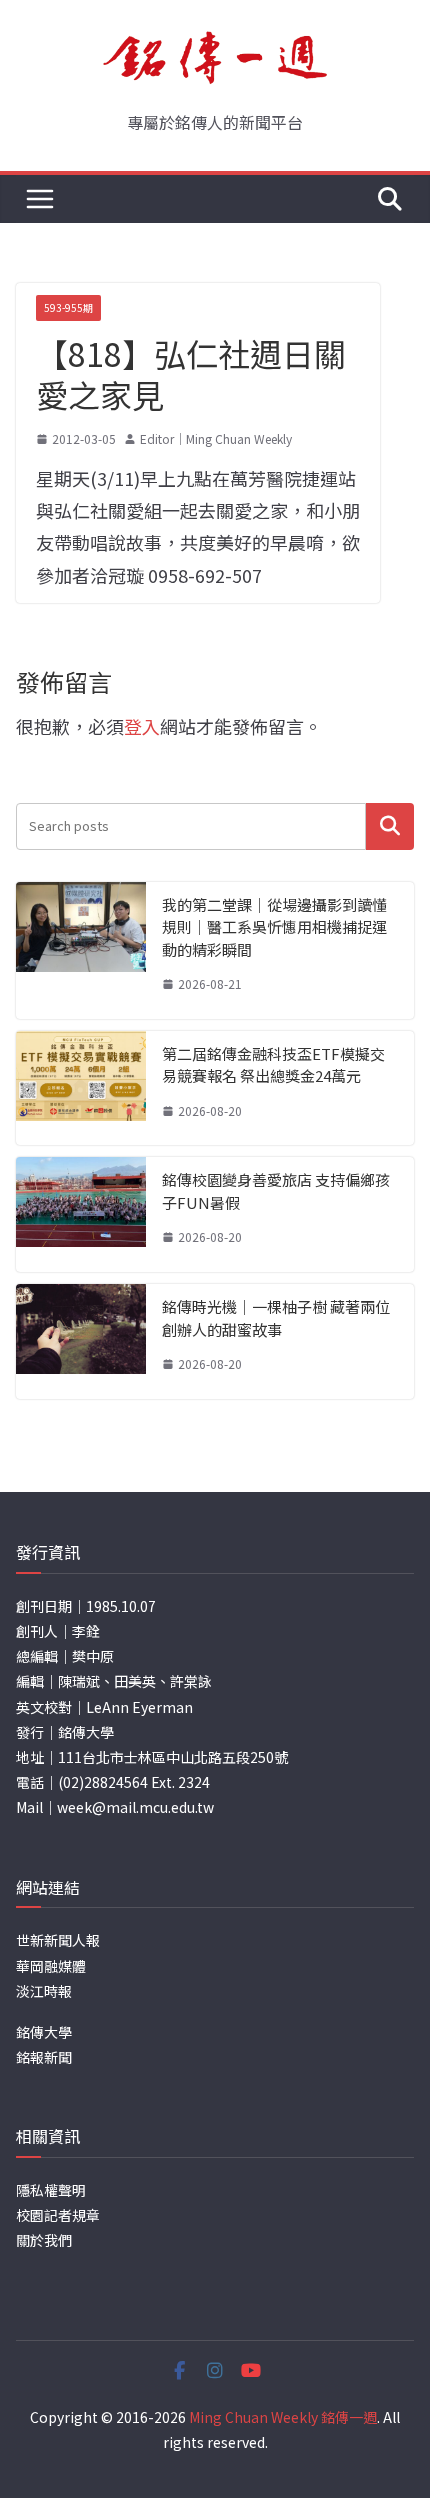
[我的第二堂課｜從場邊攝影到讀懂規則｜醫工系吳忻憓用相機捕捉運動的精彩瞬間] (81, 950)
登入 (142, 726)
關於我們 (44, 2240)
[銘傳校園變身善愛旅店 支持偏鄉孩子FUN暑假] (81, 1214)
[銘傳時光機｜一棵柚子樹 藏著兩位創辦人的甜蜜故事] (81, 1341)
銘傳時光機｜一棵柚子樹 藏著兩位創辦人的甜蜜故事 (276, 1318)
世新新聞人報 (58, 1940)
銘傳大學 (44, 2032)
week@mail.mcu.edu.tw (135, 1807)
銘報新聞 (44, 2057)
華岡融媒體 (51, 1966)
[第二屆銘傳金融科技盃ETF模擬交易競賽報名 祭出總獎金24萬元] (81, 1088)
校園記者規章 (58, 2215)
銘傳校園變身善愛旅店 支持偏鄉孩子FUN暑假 (276, 1191)
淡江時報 (44, 1991)
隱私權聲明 (51, 2190)
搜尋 (390, 826)
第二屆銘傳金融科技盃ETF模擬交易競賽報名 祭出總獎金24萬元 (273, 1065)
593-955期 (68, 307)
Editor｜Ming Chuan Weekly (216, 438)
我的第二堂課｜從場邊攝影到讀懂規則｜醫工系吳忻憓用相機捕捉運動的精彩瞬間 (274, 927)
